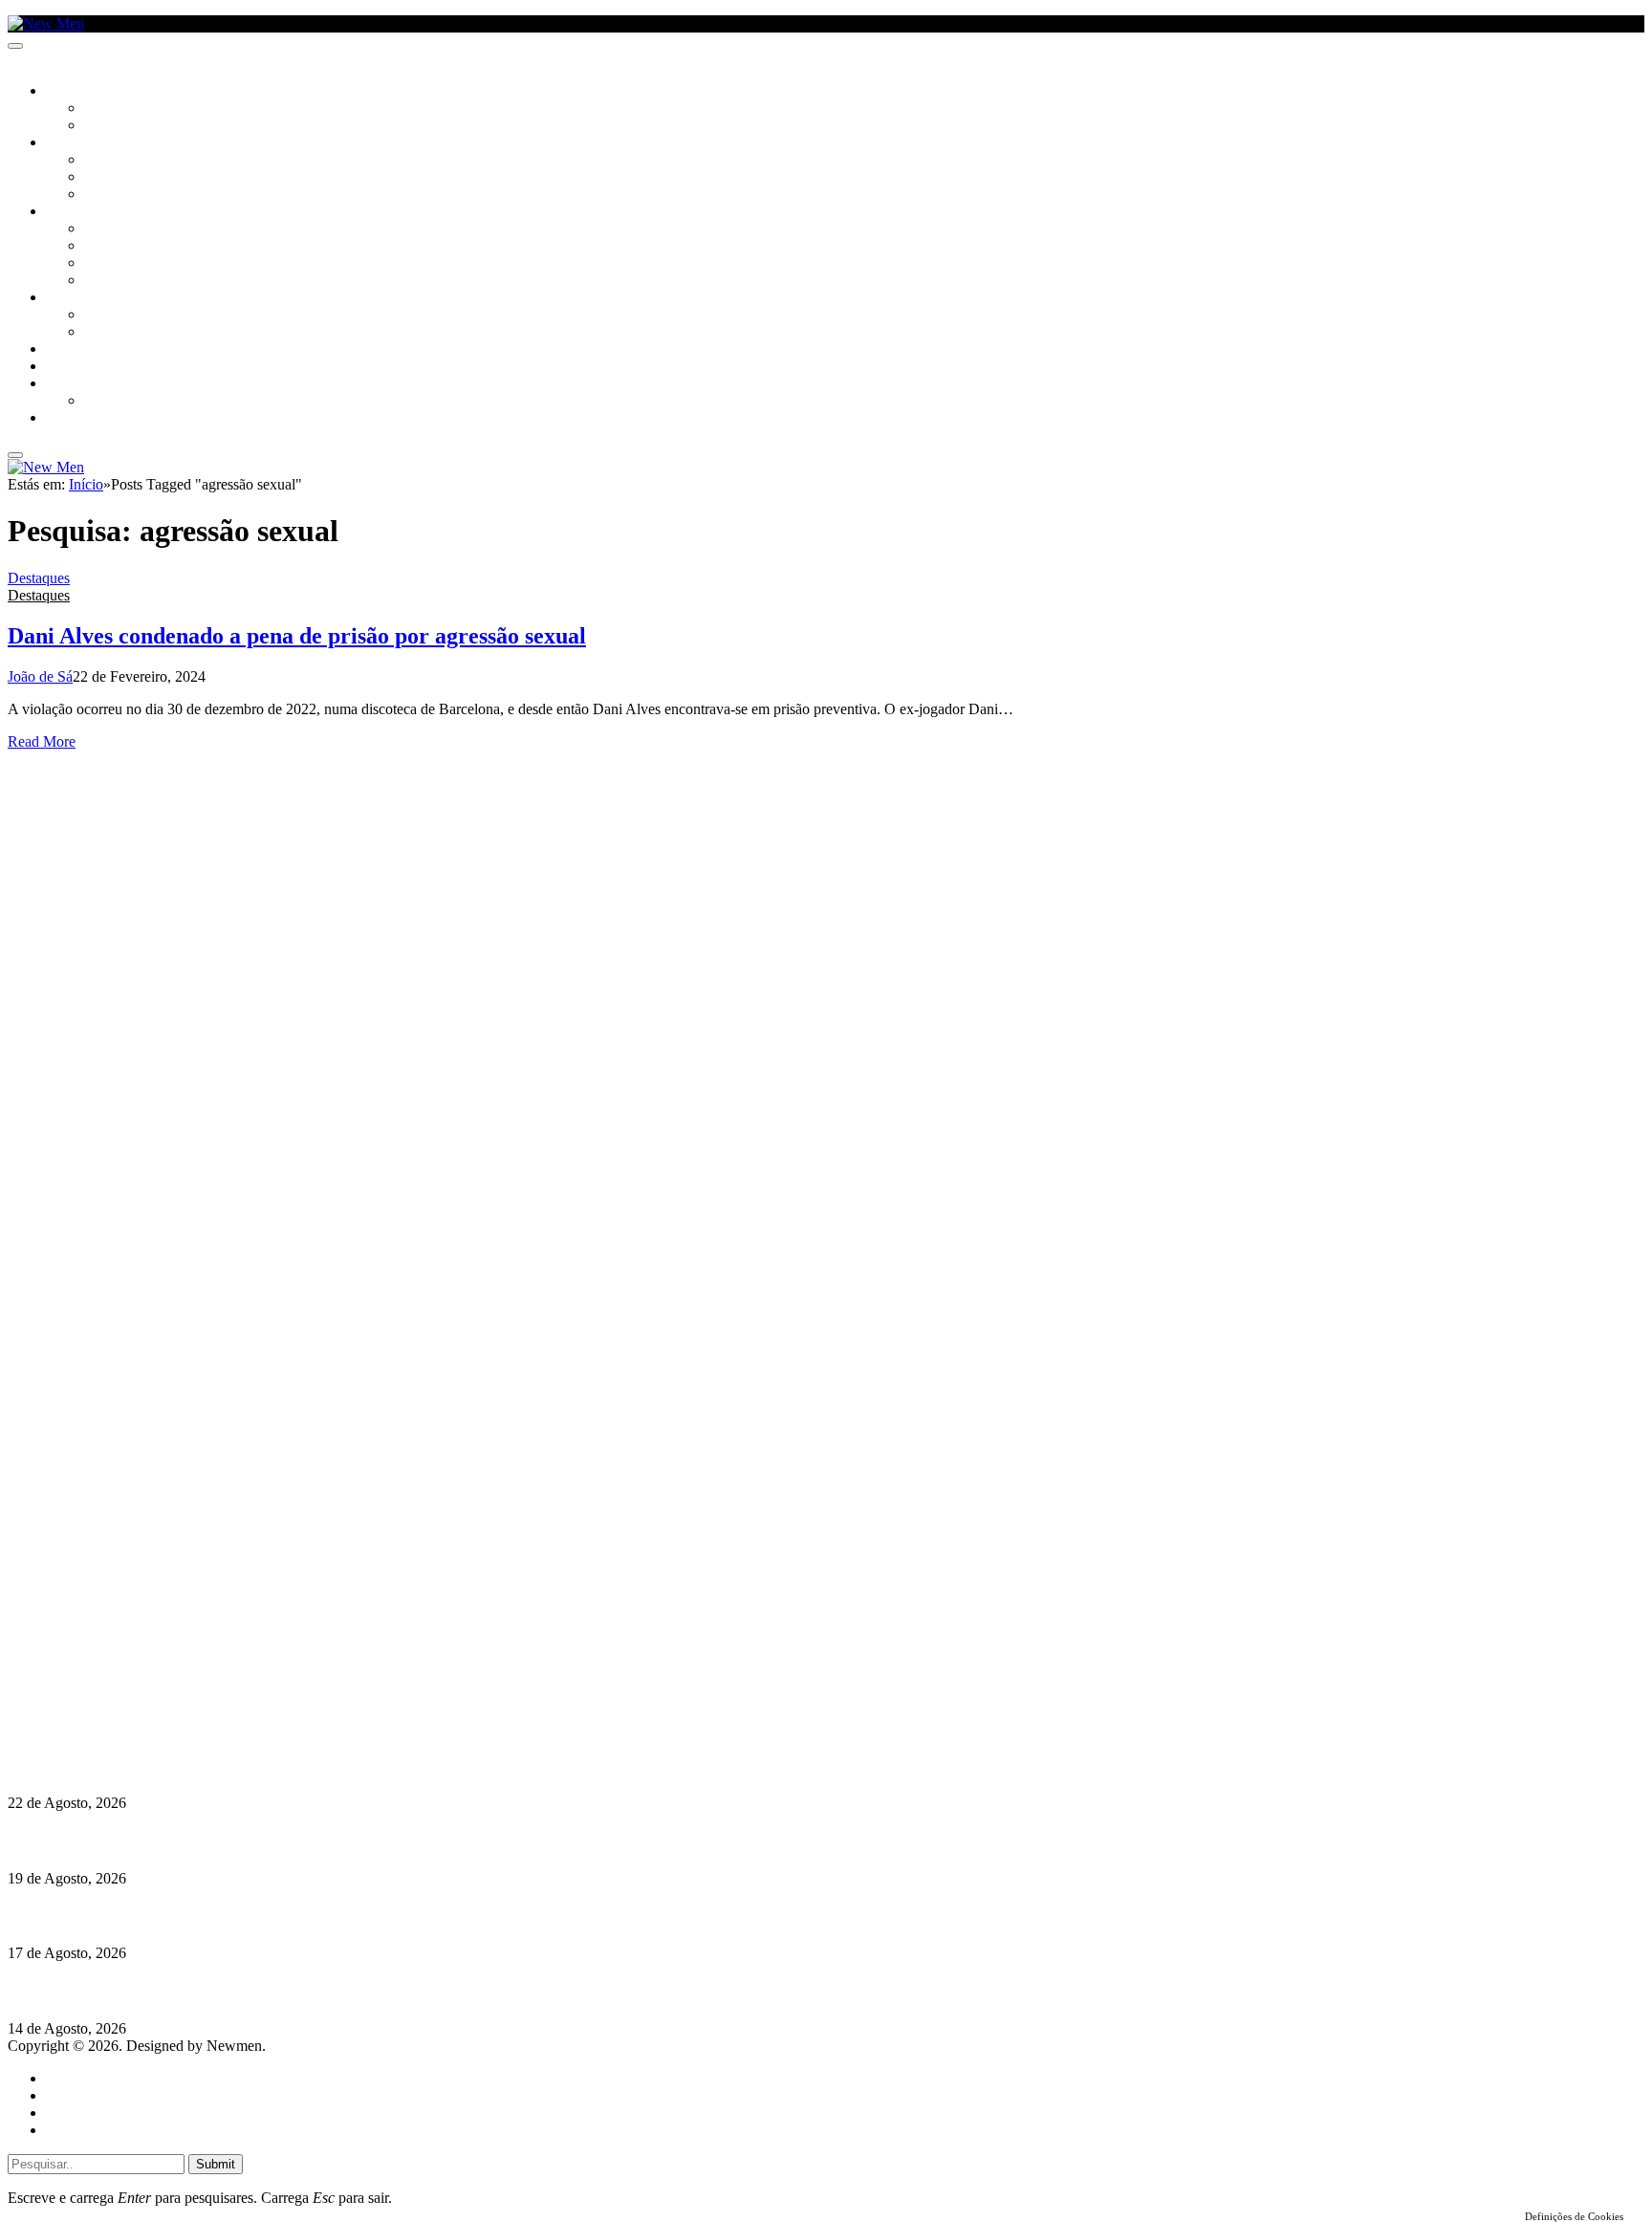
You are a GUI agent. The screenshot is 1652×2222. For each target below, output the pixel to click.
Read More (42, 741)
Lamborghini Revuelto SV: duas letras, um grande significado (207, 1840)
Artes (102, 161)
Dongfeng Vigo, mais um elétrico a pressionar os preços (185, 1991)
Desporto (76, 384)
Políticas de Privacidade (135, 1711)
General (70, 2095)
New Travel (82, 419)
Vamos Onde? (87, 298)
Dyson (105, 229)
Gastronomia (89, 350)
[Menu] (15, 46)
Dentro (108, 316)
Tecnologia (121, 281)
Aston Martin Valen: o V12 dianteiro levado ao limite (179, 1765)
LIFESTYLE (76, 212)
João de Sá (40, 676)
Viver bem (116, 264)
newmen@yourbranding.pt (158, 1642)
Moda (102, 247)
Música (107, 195)
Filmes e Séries (130, 178)
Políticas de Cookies (124, 1728)
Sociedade (79, 92)
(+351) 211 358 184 (137, 1659)
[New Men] (46, 23)
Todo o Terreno (134, 402)
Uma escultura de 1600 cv (91, 1916)
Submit (216, 2164)
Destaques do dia (98, 2130)
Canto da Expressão (149, 126)
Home (65, 2078)
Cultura (73, 143)
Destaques (39, 578)
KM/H (61, 367)
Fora (100, 333)
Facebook (106, 1694)
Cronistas (116, 109)
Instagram (106, 1677)
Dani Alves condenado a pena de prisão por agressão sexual (297, 636)
